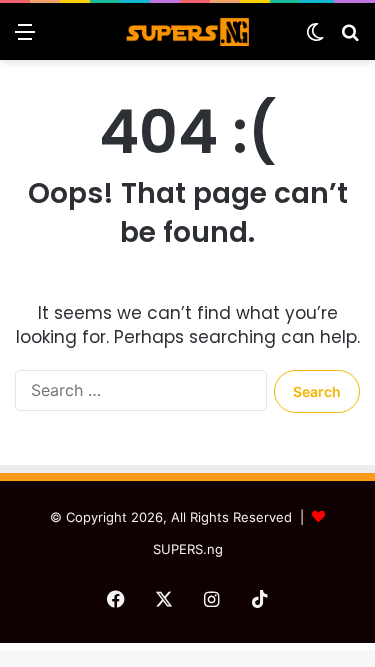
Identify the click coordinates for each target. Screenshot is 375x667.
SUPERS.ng (188, 549)
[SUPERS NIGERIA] (188, 31)
